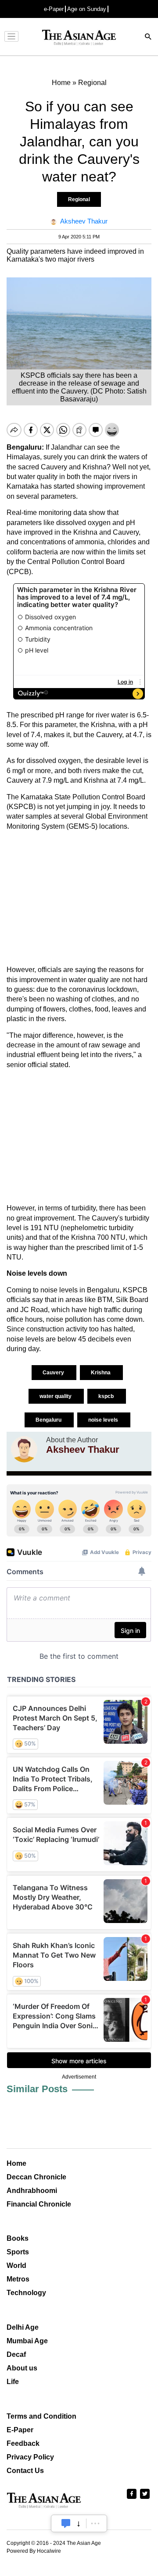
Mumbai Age (27, 2341)
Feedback (23, 2443)
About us (22, 2368)
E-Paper (20, 2430)
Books (18, 2238)
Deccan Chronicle (36, 2177)
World (16, 2266)
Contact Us (25, 2471)
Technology (26, 2293)
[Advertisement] (79, 898)
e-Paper (54, 9)
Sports (18, 2252)
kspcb (107, 1396)
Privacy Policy (30, 2457)
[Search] (148, 37)
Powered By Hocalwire (34, 2551)
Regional (79, 199)
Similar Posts (37, 2089)
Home (16, 2163)
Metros (18, 2279)
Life (13, 2382)
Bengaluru (49, 1420)
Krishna (101, 1373)
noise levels (104, 1420)
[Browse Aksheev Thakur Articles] (24, 1449)
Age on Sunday (87, 9)
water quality (56, 1396)
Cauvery (54, 1373)
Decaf (16, 2354)
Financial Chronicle (39, 2204)
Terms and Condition (41, 2416)
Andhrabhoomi (32, 2191)
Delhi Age (23, 2327)
